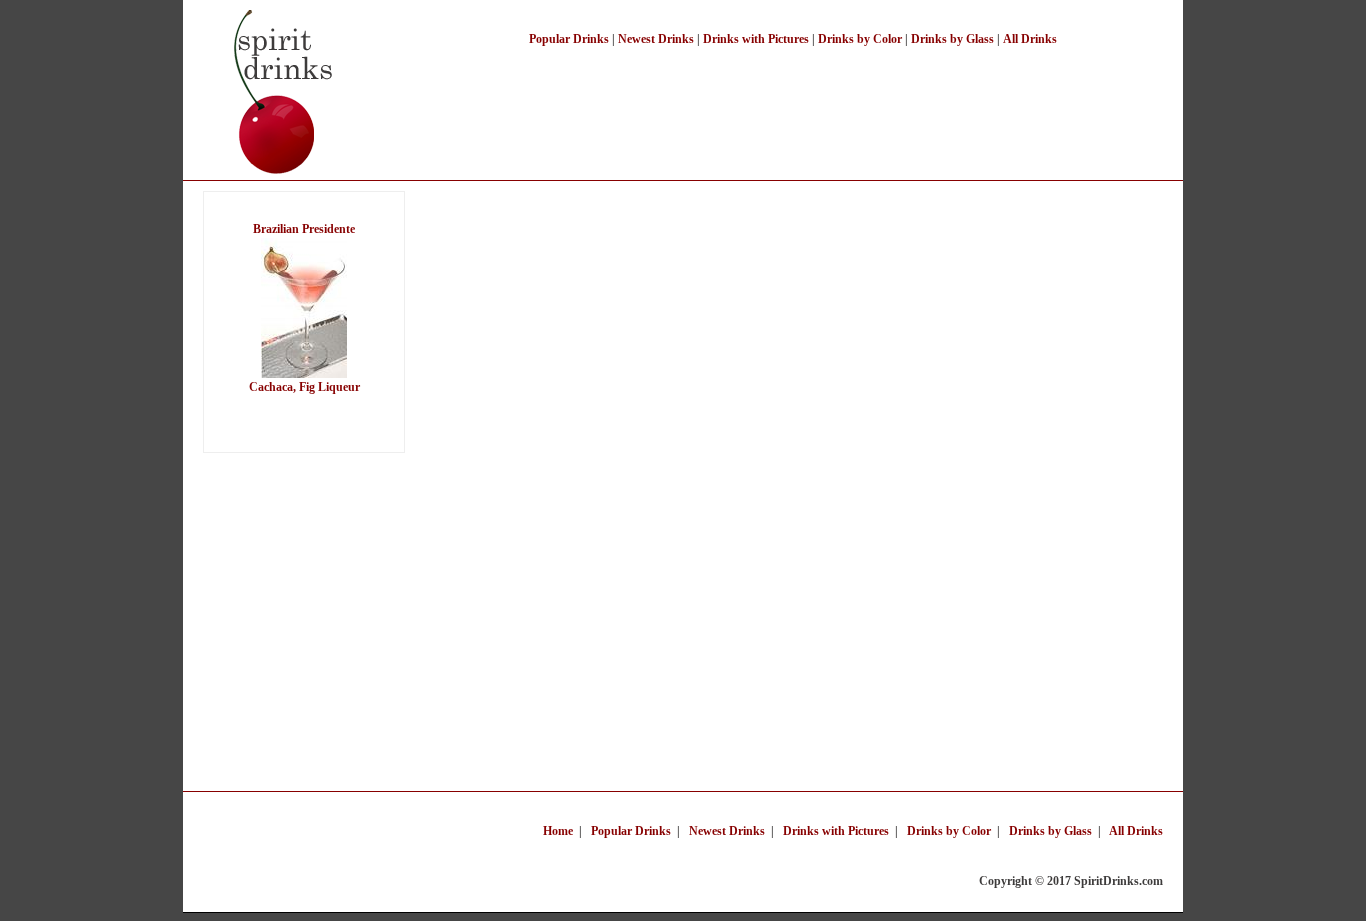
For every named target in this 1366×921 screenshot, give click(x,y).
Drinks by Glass (952, 39)
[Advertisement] (797, 98)
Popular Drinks (569, 39)
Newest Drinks (656, 39)
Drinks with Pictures (756, 39)
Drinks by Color (860, 39)
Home (558, 831)
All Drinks (1030, 39)
